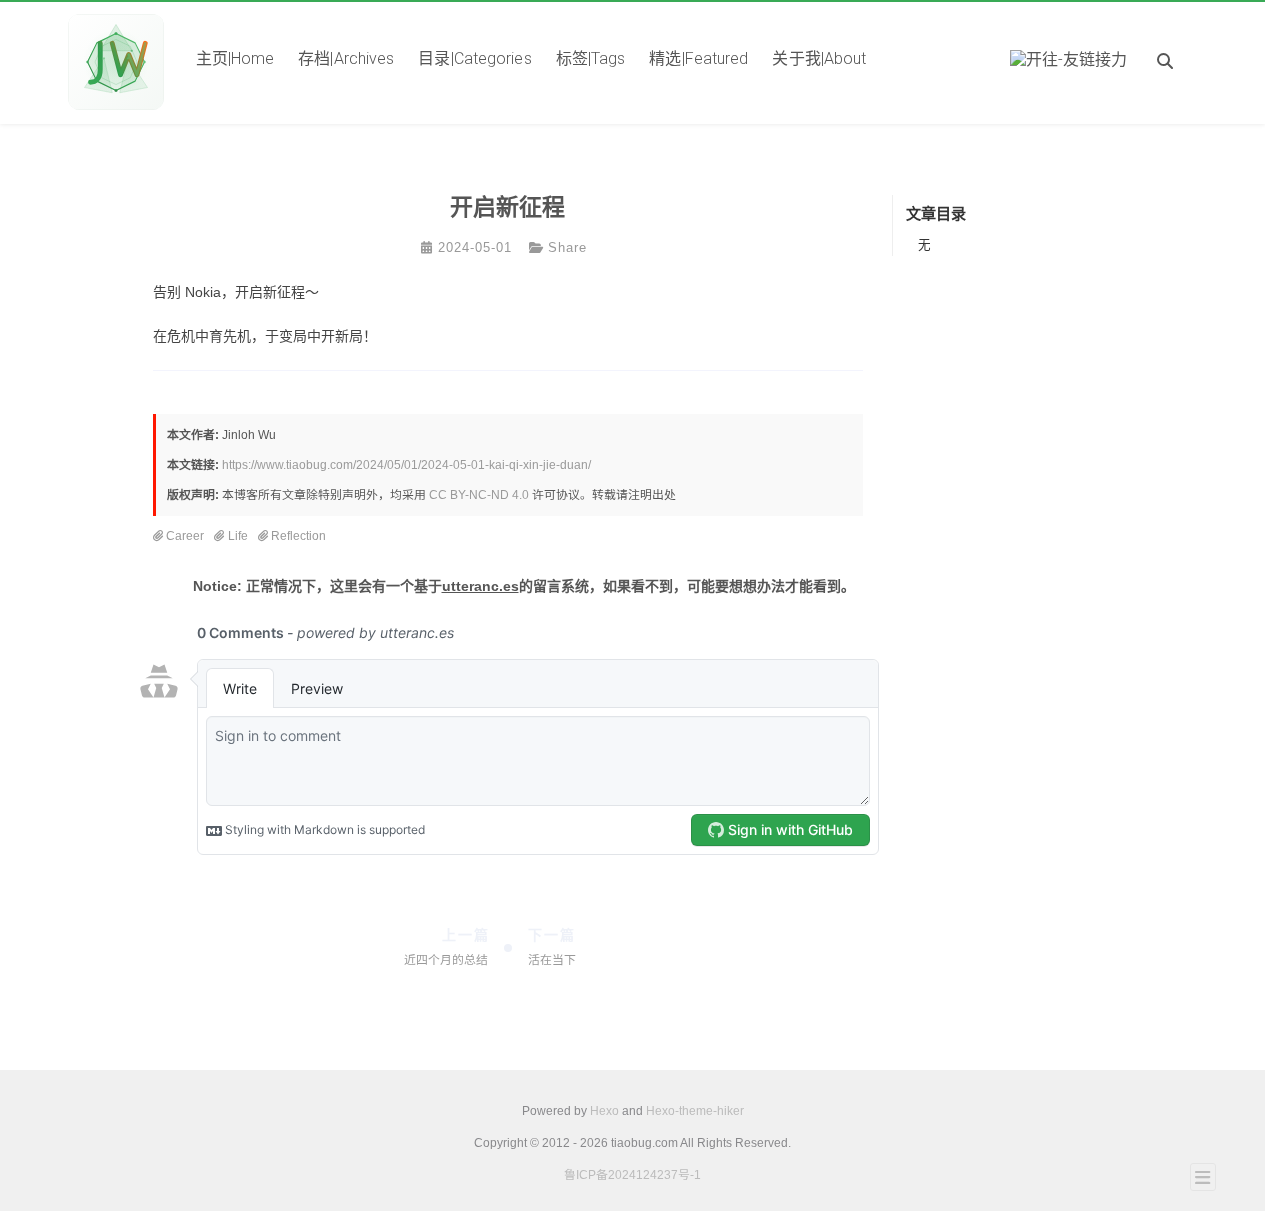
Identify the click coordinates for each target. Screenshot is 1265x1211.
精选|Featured (698, 58)
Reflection (298, 536)
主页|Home (235, 58)
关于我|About (819, 58)
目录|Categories (474, 58)
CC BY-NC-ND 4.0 (479, 495)
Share (567, 248)
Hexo (604, 1111)
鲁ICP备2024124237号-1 (632, 1175)
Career (185, 536)
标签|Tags (591, 58)
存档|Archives (346, 58)
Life (238, 536)
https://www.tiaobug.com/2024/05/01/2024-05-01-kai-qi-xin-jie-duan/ (406, 465)
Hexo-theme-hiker (695, 1111)
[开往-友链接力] (1069, 62)
